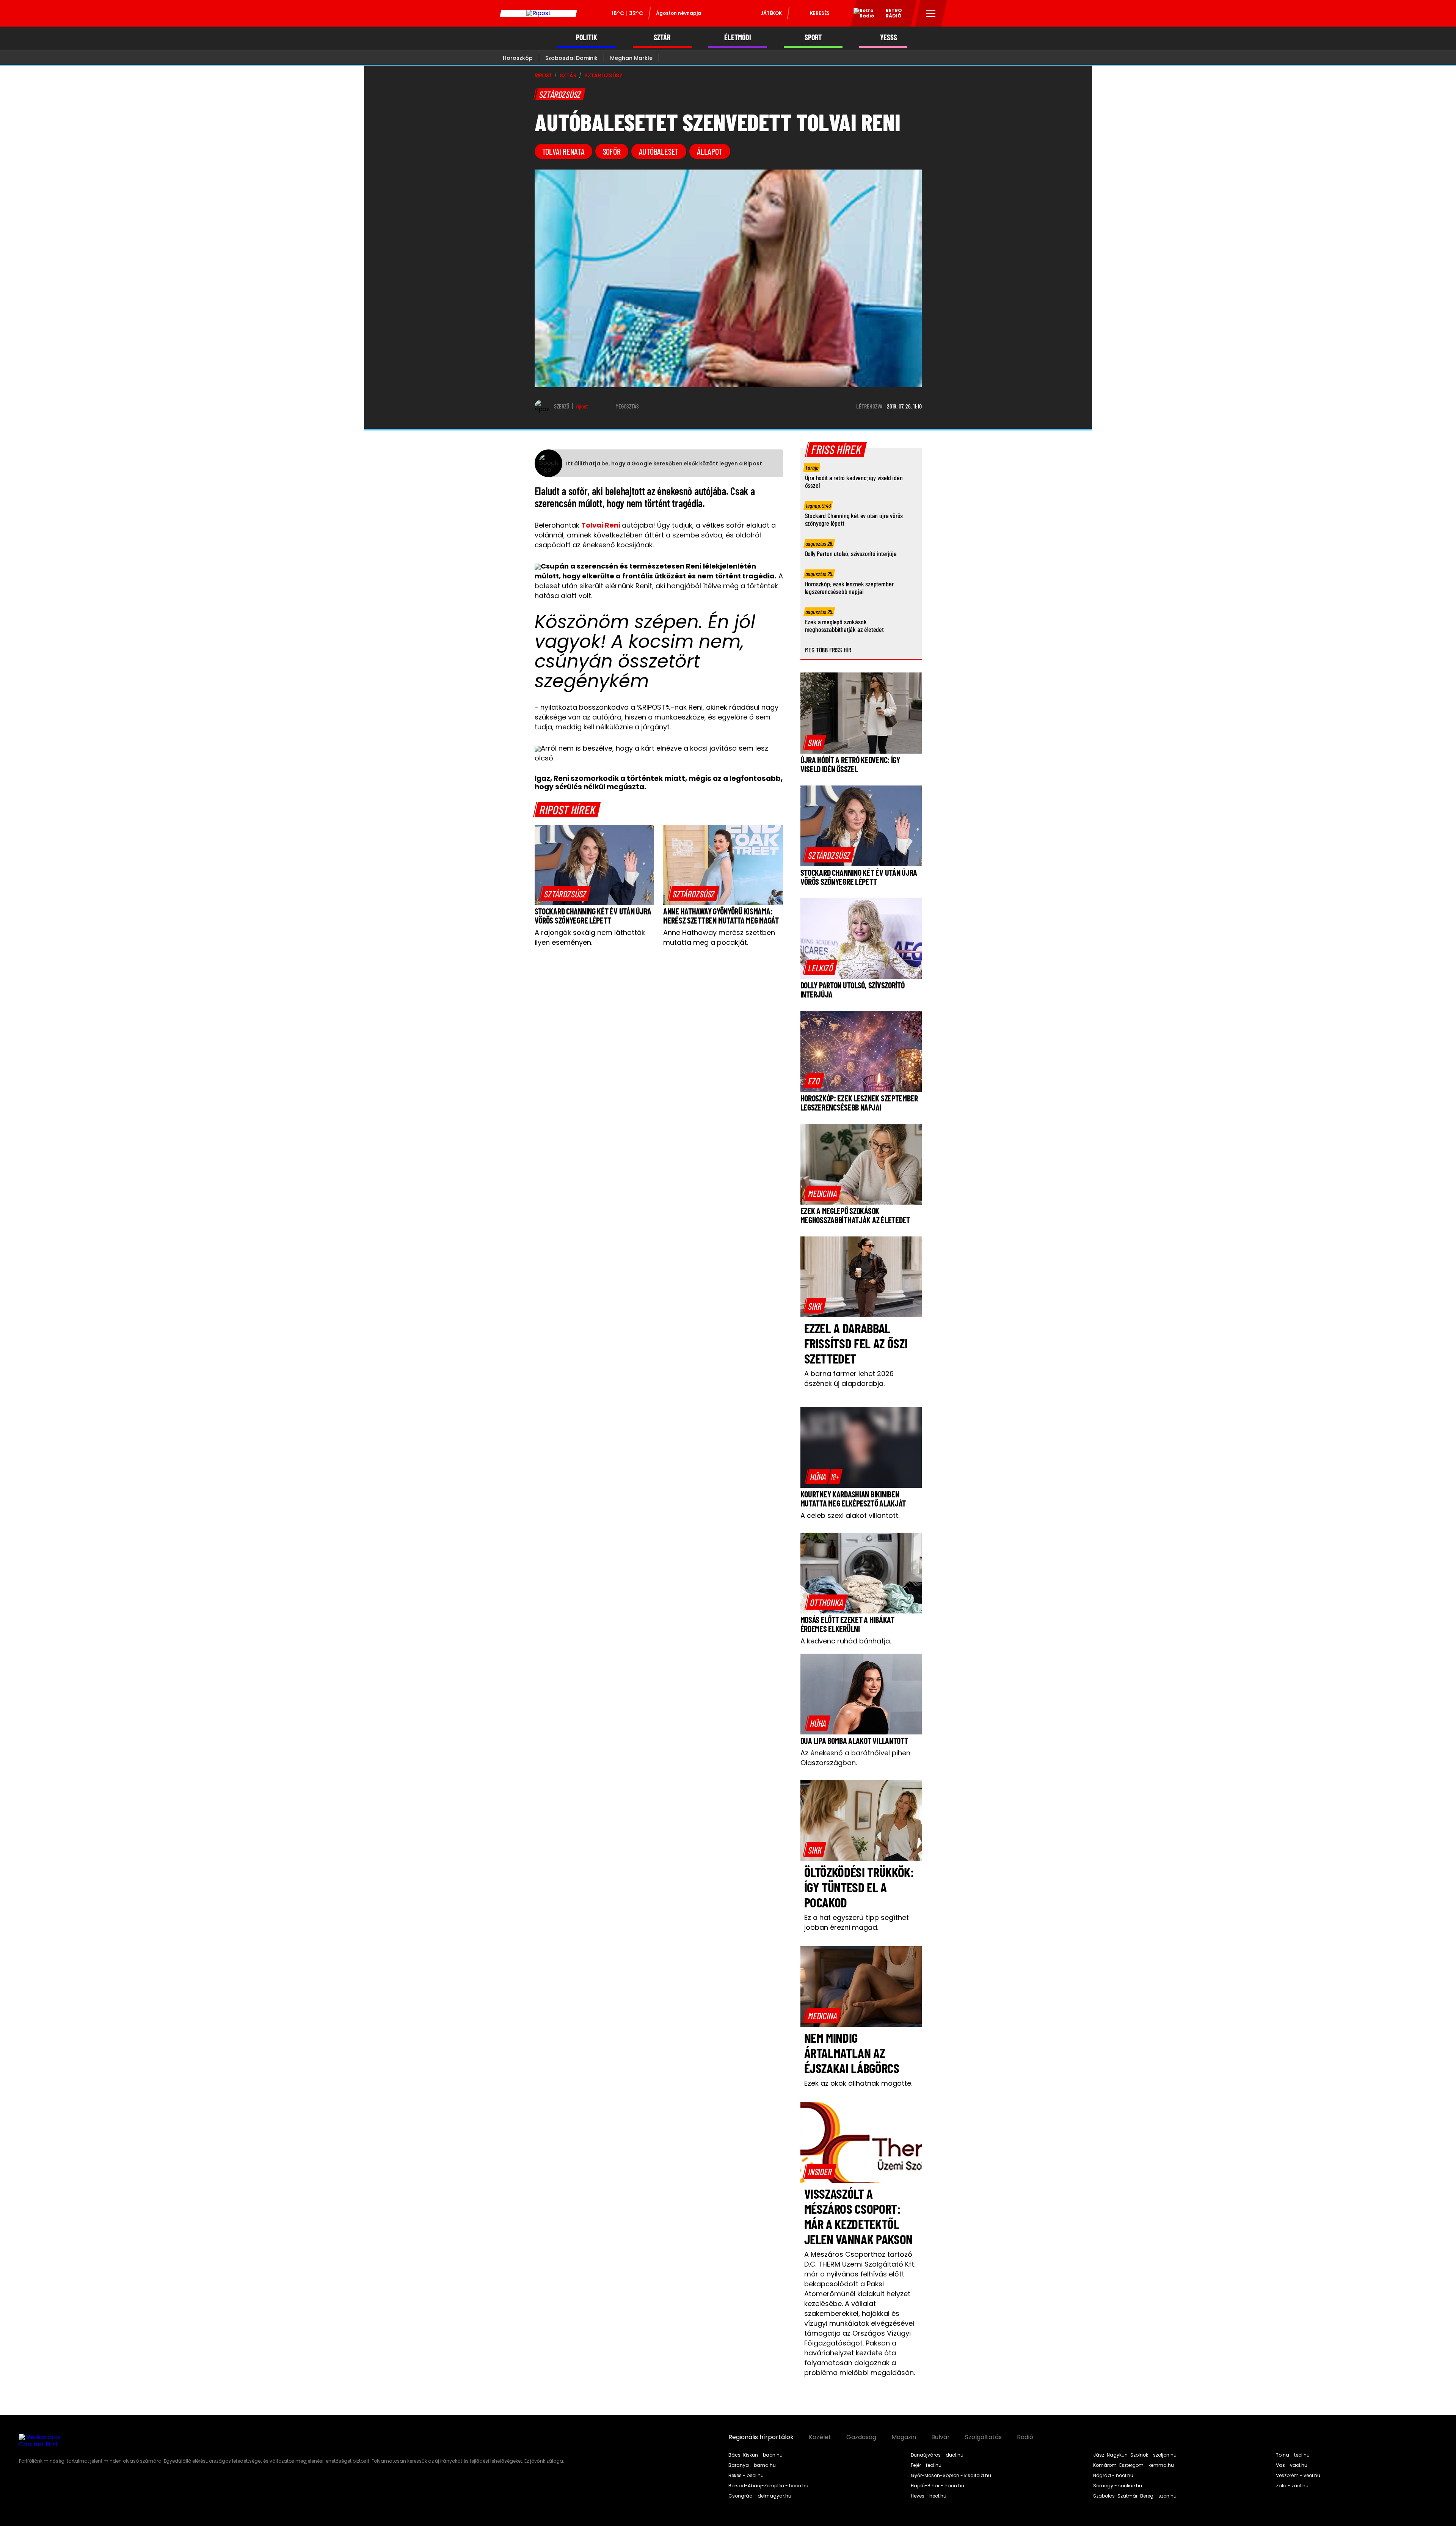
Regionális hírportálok (761, 2437)
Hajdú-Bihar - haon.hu (937, 2486)
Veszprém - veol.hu (1298, 2476)
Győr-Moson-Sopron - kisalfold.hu (951, 2476)
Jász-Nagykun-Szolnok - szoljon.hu (1135, 2455)
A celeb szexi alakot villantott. (850, 1515)
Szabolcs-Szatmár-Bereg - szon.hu (1135, 2496)
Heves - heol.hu (929, 2496)
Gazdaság (861, 2437)
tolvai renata (563, 151)
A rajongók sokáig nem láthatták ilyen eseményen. (590, 937)
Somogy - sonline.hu (1118, 2486)
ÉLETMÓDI (738, 37)
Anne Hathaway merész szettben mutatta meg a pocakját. (719, 937)
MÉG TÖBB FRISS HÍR (828, 650)
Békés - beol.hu (746, 2476)
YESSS (889, 37)
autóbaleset (659, 151)
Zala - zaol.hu (1292, 2486)
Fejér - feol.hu (926, 2465)
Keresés (820, 13)
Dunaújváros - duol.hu (937, 2455)
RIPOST (543, 75)
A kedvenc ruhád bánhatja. (846, 1641)
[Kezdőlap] (538, 13)
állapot (710, 151)
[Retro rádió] (861, 14)
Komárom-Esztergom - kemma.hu (1134, 2465)
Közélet (820, 2437)
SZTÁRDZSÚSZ (603, 75)
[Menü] (931, 13)
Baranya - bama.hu (752, 2465)
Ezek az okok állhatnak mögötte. (858, 2083)
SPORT (813, 37)
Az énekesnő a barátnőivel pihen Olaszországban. (855, 1758)
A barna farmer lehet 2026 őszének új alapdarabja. (849, 1378)
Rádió (1025, 2437)
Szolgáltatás (983, 2437)
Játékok (771, 13)
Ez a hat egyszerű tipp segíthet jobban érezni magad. (857, 1922)
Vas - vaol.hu (1292, 2465)
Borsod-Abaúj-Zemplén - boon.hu (768, 2486)
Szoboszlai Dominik (571, 58)
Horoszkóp (518, 58)
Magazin (904, 2437)
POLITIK (587, 37)
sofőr (612, 151)
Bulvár (941, 2437)
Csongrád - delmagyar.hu (760, 2496)
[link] (565, 894)
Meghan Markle (631, 58)
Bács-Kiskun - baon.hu (755, 2455)
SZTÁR (662, 37)
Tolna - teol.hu (1293, 2455)
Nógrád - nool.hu (1113, 2476)
